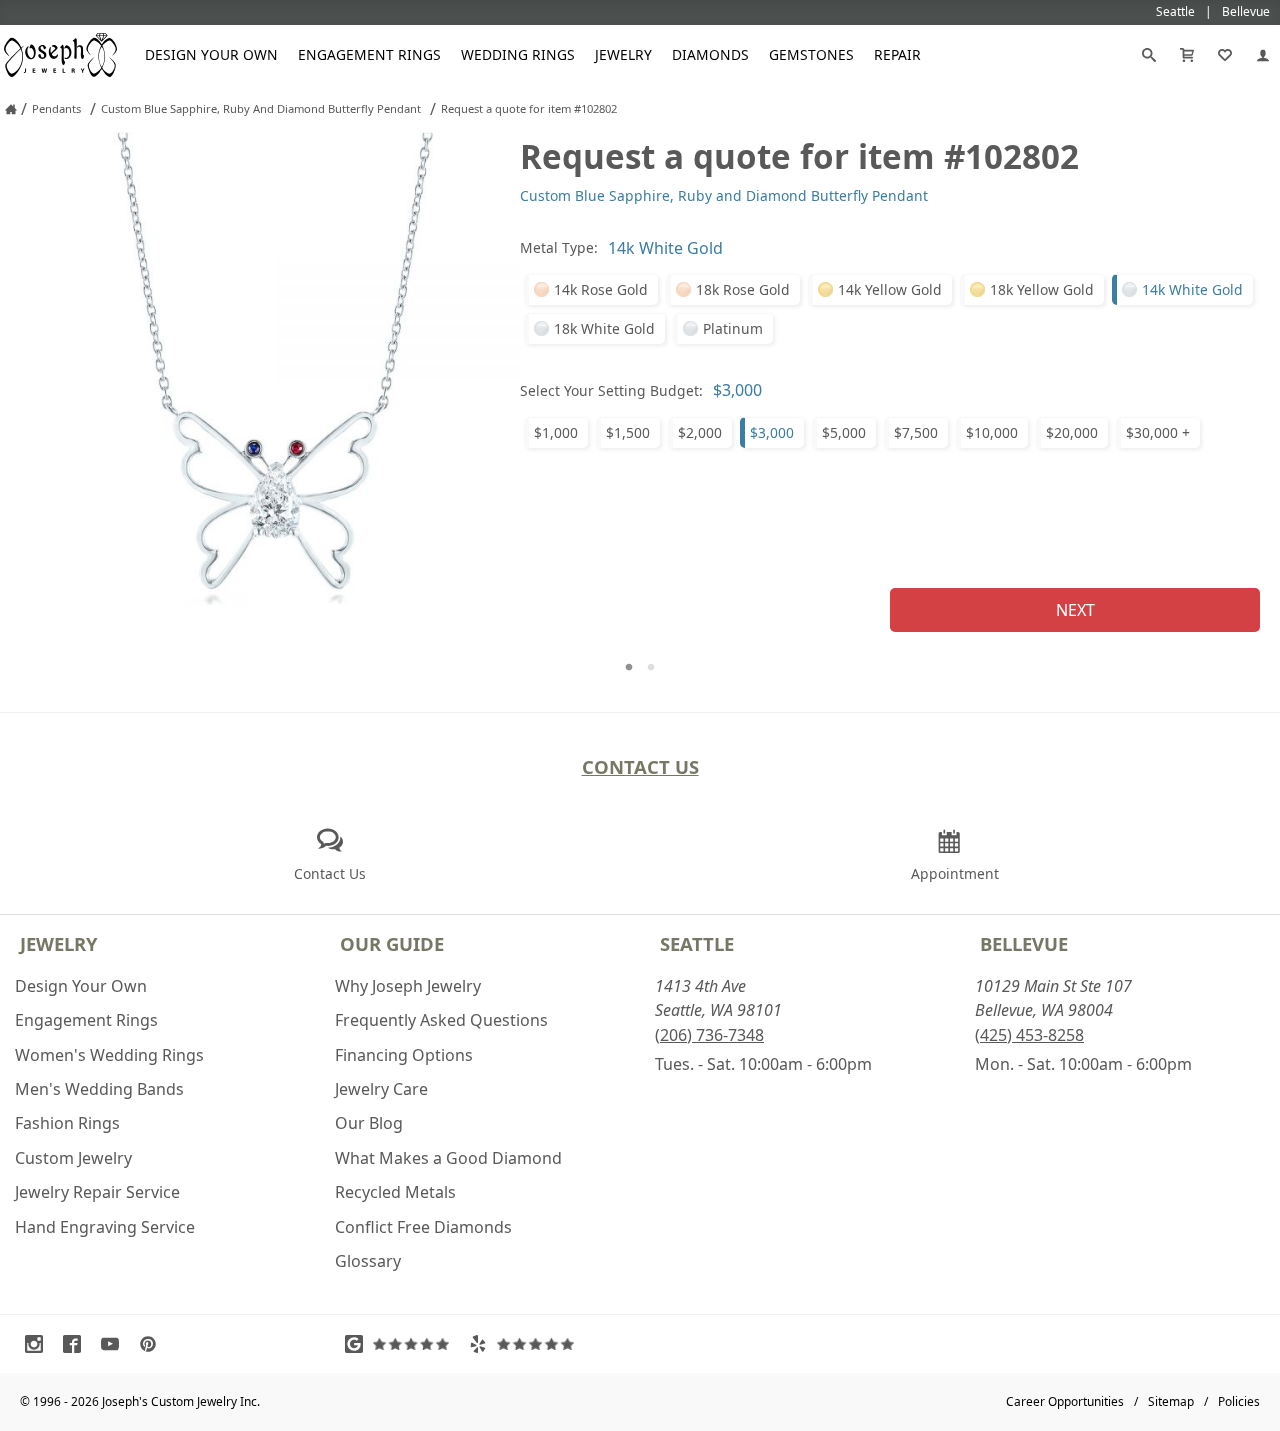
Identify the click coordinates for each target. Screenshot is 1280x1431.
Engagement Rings (369, 54)
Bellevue (1024, 943)
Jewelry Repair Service (97, 1192)
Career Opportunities (1065, 1401)
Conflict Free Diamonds (423, 1227)
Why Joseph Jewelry (408, 986)
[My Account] (1263, 55)
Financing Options (404, 1055)
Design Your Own (211, 54)
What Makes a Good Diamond (448, 1158)
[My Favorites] (1225, 55)
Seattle (697, 943)
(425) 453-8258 (1029, 1035)
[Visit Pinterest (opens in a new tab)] (153, 1344)
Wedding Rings (518, 54)
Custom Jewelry (73, 1158)
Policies (1239, 1401)
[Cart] (1187, 55)
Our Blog (369, 1123)
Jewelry (623, 54)
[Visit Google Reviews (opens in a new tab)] (402, 1344)
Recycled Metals (395, 1192)
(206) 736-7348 (709, 1035)
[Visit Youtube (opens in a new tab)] (115, 1344)
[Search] (1149, 55)
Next (1075, 610)
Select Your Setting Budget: (611, 390)
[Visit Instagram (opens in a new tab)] (39, 1344)
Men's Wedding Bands (99, 1089)
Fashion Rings (67, 1123)
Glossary (368, 1261)
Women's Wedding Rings (109, 1055)
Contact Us (640, 766)
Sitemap (1171, 1401)
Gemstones (811, 54)
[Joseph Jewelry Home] (11, 109)
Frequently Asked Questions (441, 1020)
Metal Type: (559, 247)
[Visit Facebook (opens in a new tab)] (77, 1344)
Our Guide (392, 943)
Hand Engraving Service (105, 1227)
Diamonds (710, 54)
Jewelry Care (381, 1089)
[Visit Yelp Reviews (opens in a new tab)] (526, 1344)
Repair (897, 54)
